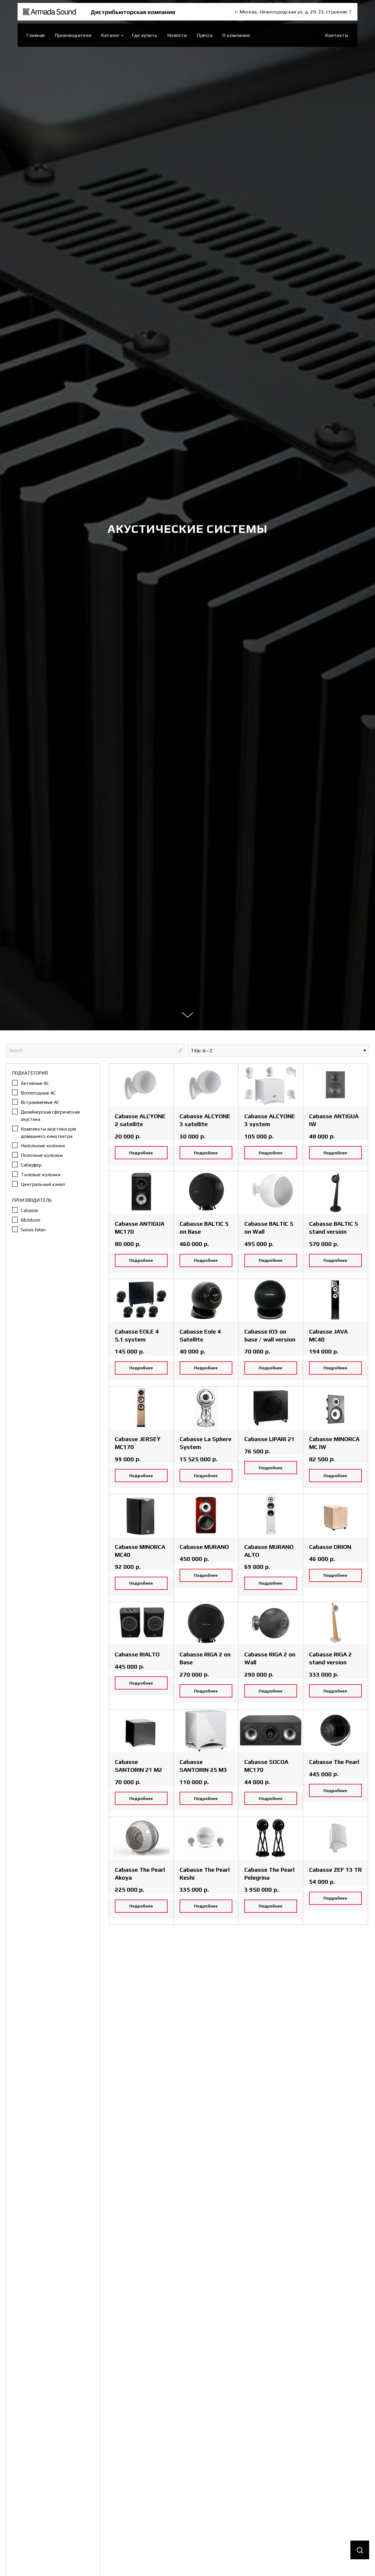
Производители (73, 35)
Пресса (204, 35)
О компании (236, 35)
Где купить (145, 35)
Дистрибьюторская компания (133, 12)
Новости (177, 35)
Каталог (110, 35)
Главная (36, 35)
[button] (360, 2550)
